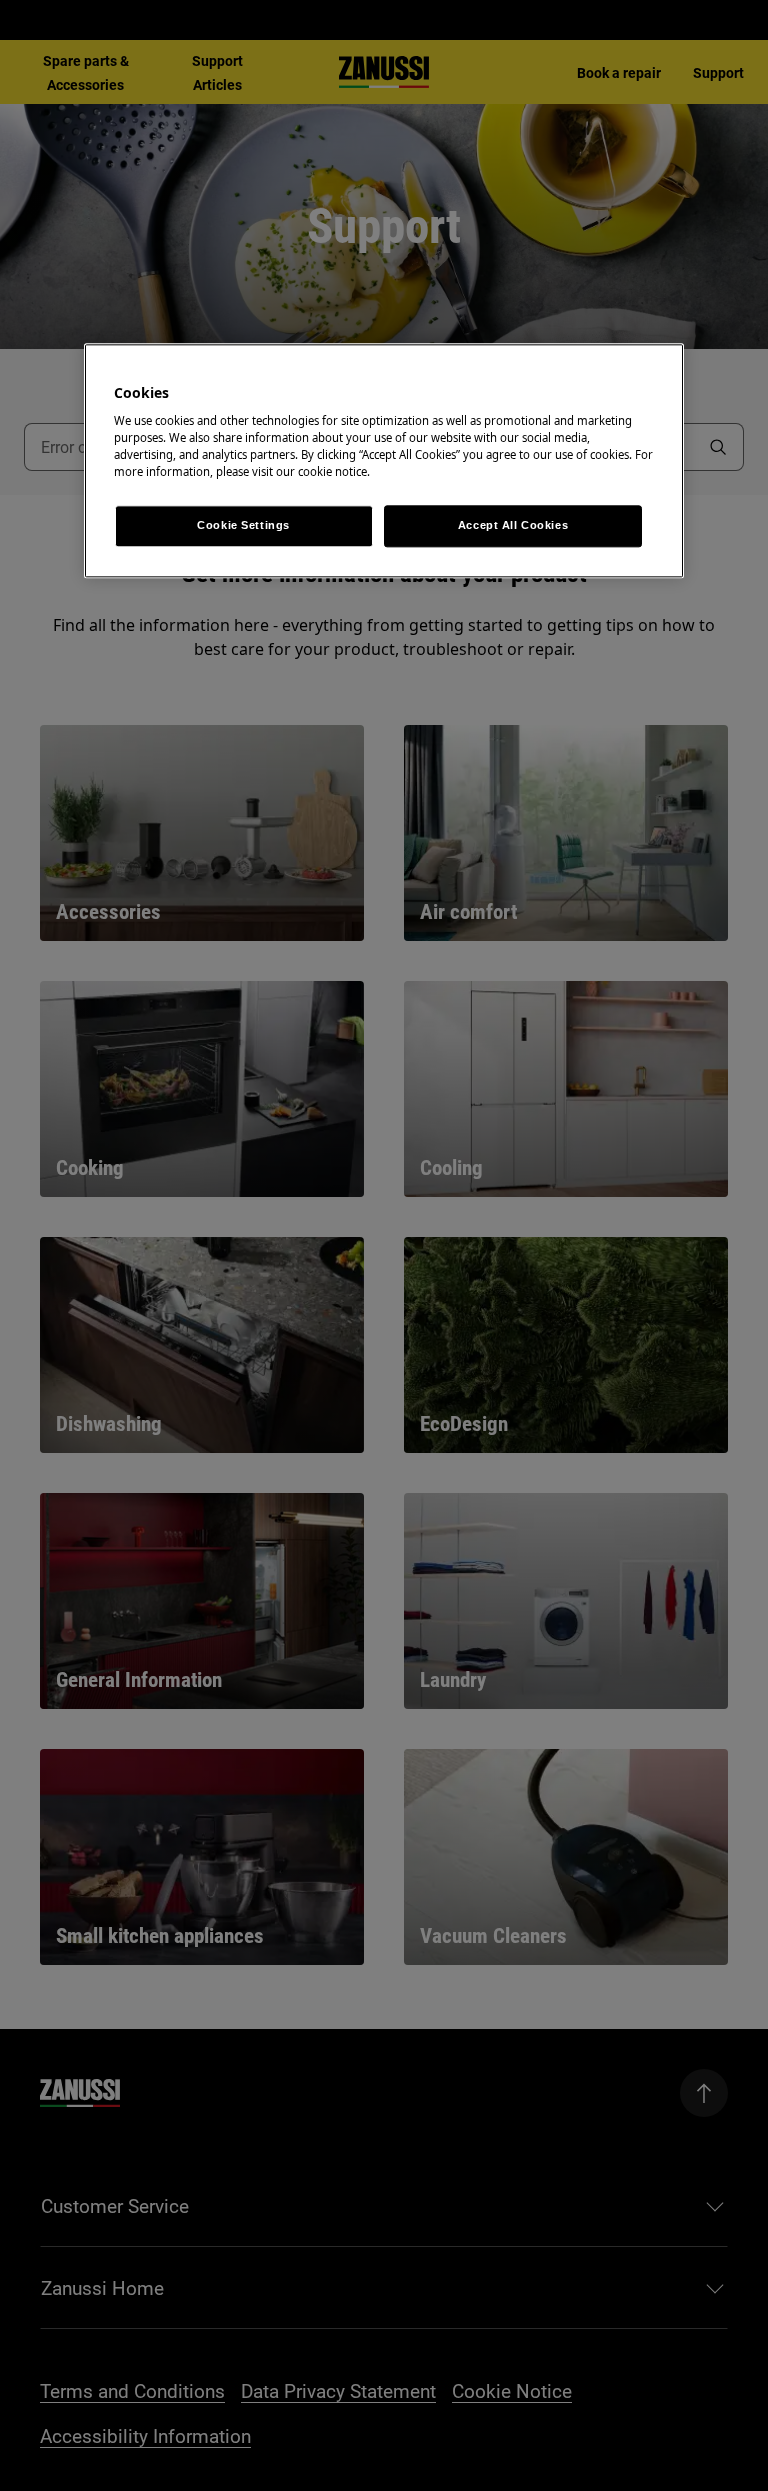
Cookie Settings (243, 526)
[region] (384, 461)
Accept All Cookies (513, 526)
